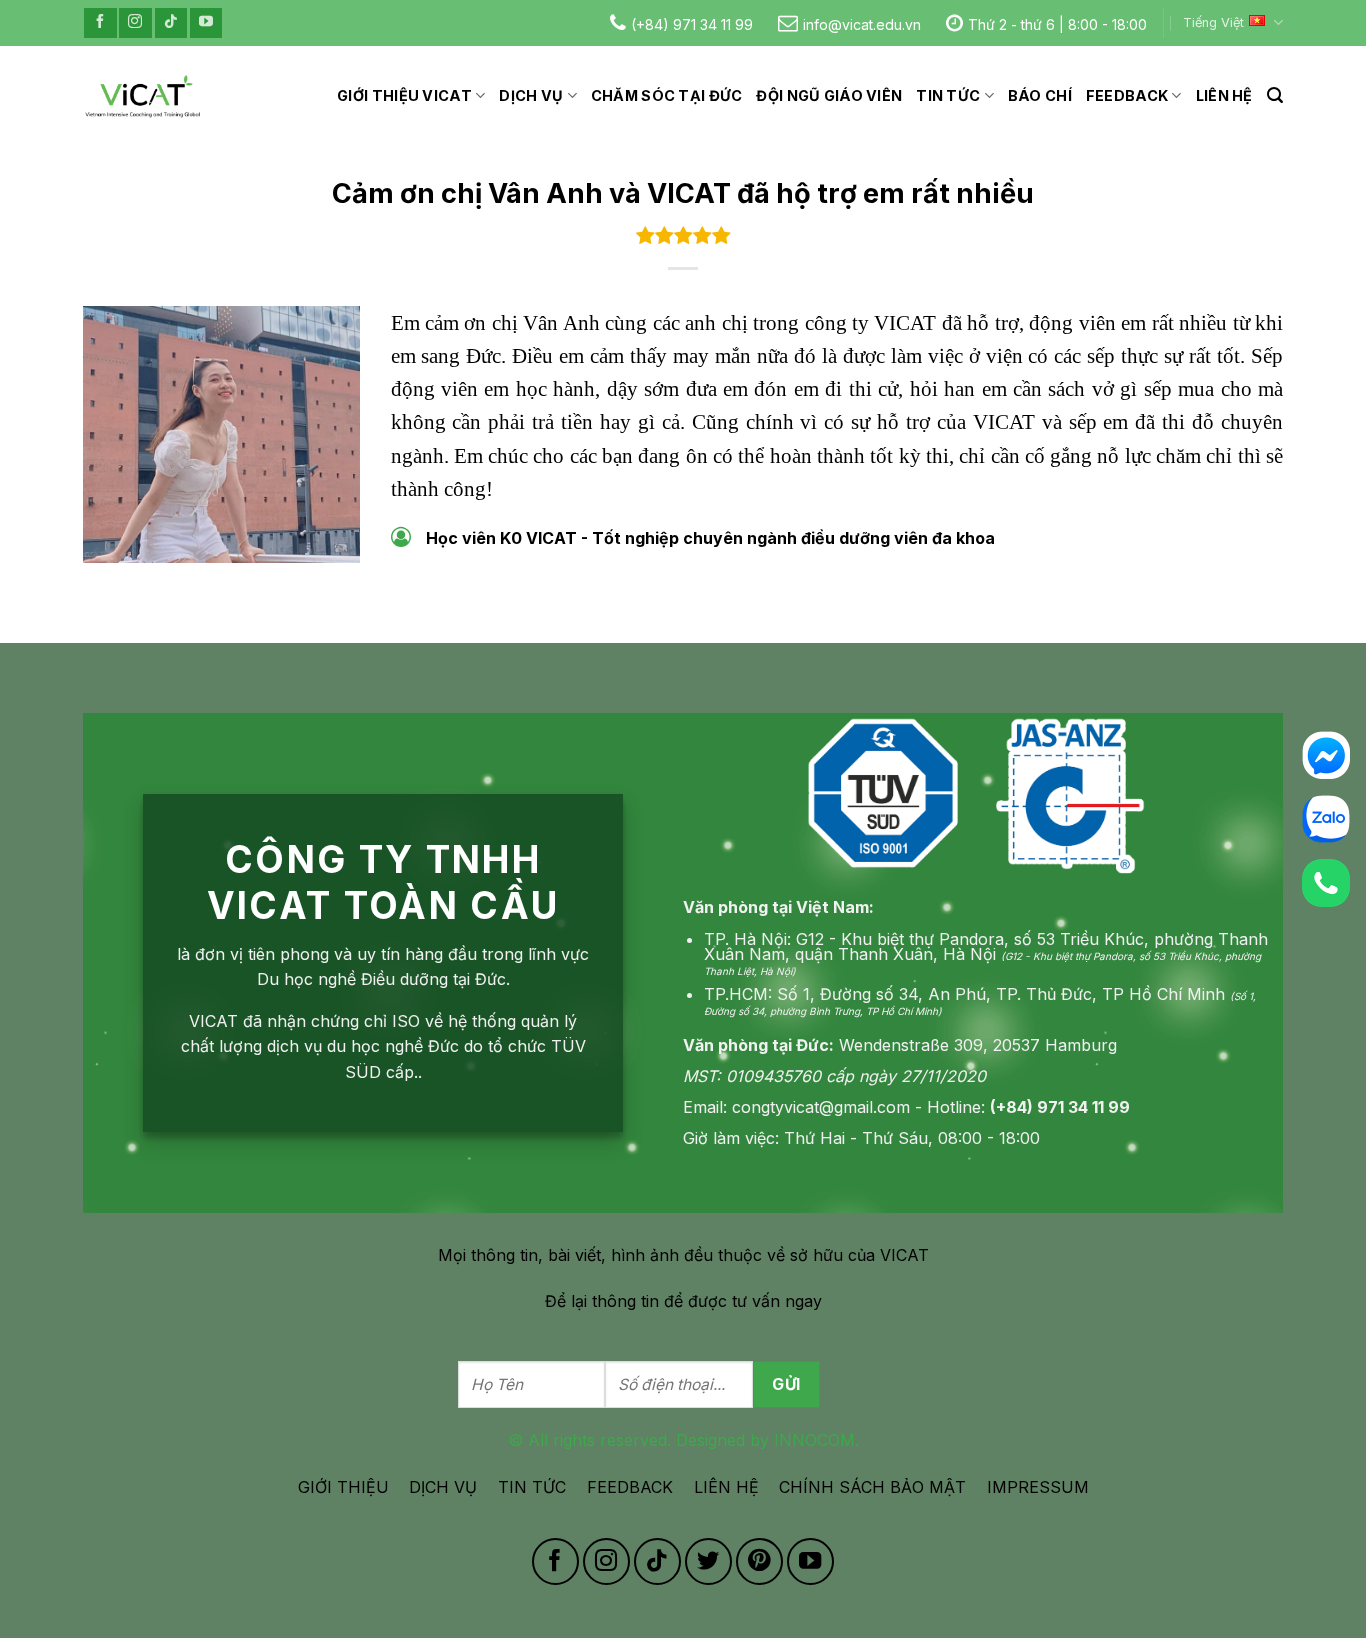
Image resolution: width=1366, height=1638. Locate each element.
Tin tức (948, 95)
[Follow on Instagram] (135, 22)
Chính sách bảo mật (872, 1487)
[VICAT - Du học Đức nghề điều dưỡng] (143, 96)
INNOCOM (814, 1440)
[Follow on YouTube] (206, 22)
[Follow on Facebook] (100, 22)
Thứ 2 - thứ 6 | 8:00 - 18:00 (1057, 24)
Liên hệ (1224, 95)
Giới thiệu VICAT (404, 95)
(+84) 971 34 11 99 (692, 24)
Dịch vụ (531, 95)
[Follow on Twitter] (708, 1561)
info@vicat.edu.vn (862, 24)
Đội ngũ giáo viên (829, 95)
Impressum (1038, 1487)
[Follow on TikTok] (171, 22)
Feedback (1127, 95)
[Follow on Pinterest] (759, 1561)
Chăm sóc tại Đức (667, 95)
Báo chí (1040, 95)
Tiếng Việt (1213, 22)
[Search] (1275, 95)
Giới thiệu (343, 1487)
